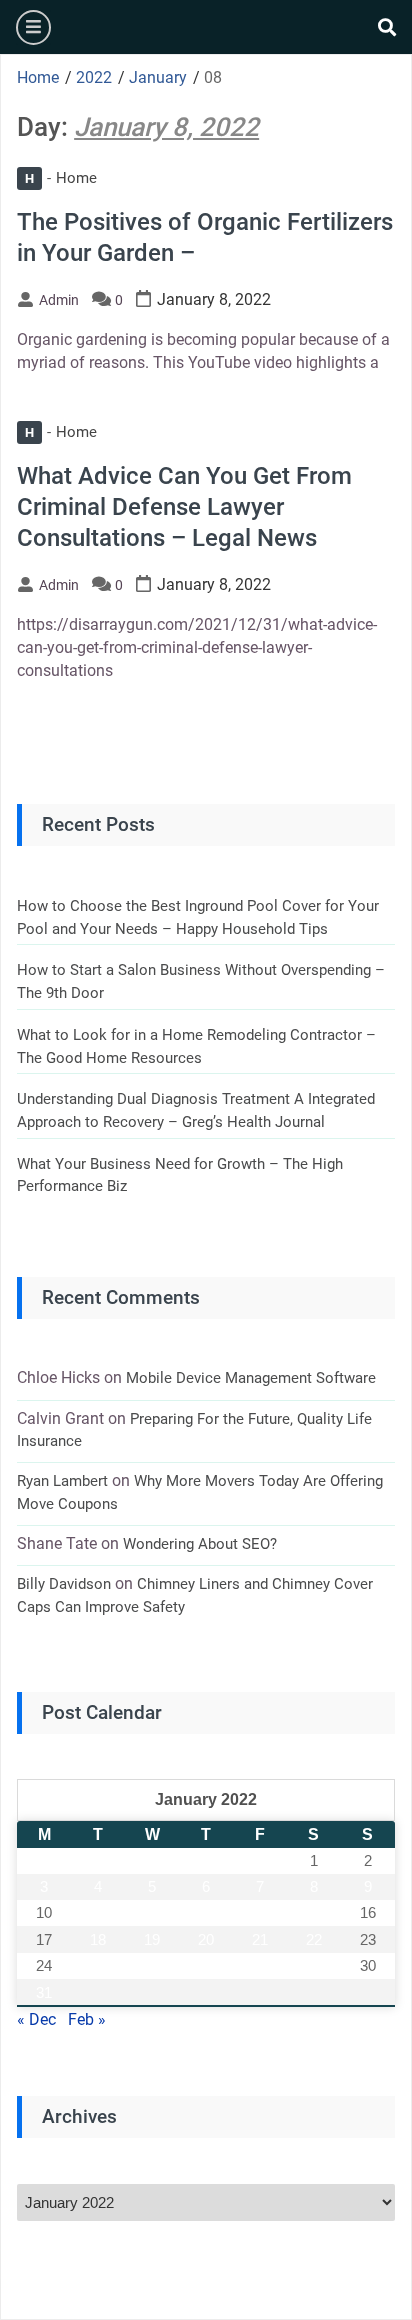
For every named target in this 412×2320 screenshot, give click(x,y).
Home (61, 178)
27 (206, 1965)
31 (44, 1992)
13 (206, 1912)
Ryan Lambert (62, 1481)
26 (152, 1965)
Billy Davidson (64, 1584)
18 (98, 1939)
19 (152, 1939)
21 (260, 1939)
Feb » (87, 2019)
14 (260, 1912)
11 (98, 1912)
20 (206, 1939)
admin (59, 300)
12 (152, 1912)
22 (314, 1939)
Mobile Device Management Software (251, 1378)
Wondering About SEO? (200, 1544)
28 (260, 1965)
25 (98, 1965)
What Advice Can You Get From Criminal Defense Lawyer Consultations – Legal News (184, 507)
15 (314, 1912)
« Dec (36, 2019)
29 (314, 1965)
